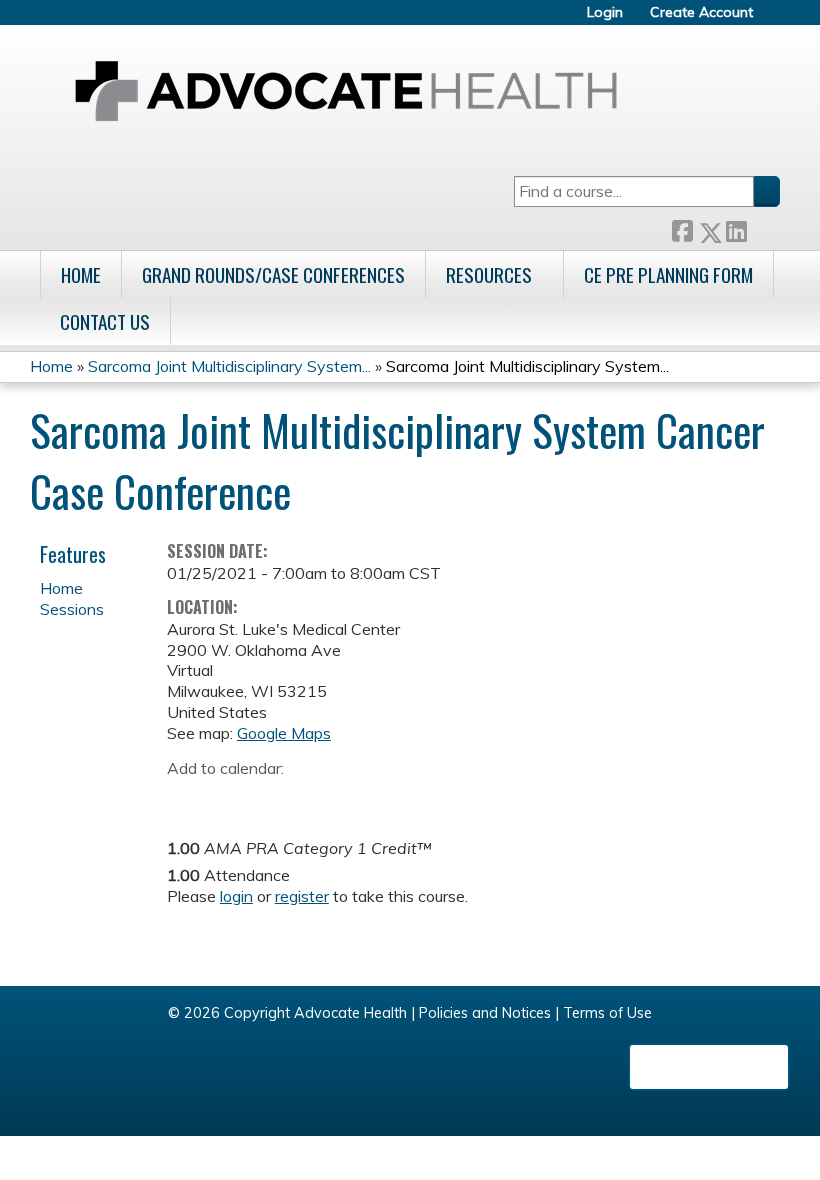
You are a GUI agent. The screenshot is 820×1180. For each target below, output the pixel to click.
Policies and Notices (485, 1013)
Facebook (682, 228)
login (236, 896)
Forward (763, 227)
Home (81, 274)
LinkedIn (736, 227)
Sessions (72, 609)
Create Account (701, 12)
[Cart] (774, 19)
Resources (489, 274)
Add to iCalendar (277, 798)
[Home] (346, 91)
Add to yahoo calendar (232, 799)
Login (605, 12)
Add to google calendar (187, 799)
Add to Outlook (325, 799)
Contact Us (105, 321)
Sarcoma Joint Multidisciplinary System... (229, 366)
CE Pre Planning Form (668, 274)
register (302, 896)
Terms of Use (607, 1013)
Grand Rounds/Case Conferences (273, 274)
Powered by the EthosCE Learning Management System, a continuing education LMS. (709, 1067)
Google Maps (284, 733)
